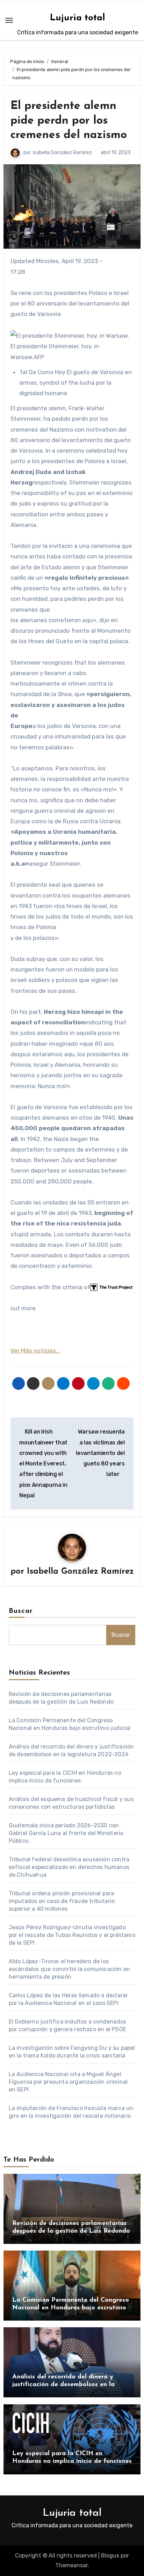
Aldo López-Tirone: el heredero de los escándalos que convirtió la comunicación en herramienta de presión (70, 1969)
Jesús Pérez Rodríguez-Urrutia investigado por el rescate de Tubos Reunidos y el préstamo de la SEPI (72, 1935)
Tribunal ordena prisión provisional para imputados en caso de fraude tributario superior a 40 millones (62, 1901)
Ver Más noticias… (35, 1351)
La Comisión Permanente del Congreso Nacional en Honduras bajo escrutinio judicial (71, 2308)
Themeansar (71, 2565)
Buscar (21, 1611)
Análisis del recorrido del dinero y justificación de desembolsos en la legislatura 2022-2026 (63, 2385)
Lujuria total (78, 18)
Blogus (110, 2556)
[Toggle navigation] (9, 20)
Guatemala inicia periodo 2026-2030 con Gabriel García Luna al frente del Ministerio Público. (66, 1833)
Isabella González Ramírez (62, 153)
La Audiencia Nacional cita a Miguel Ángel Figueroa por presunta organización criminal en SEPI (68, 2082)
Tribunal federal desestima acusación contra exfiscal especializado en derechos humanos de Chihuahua (69, 1867)
